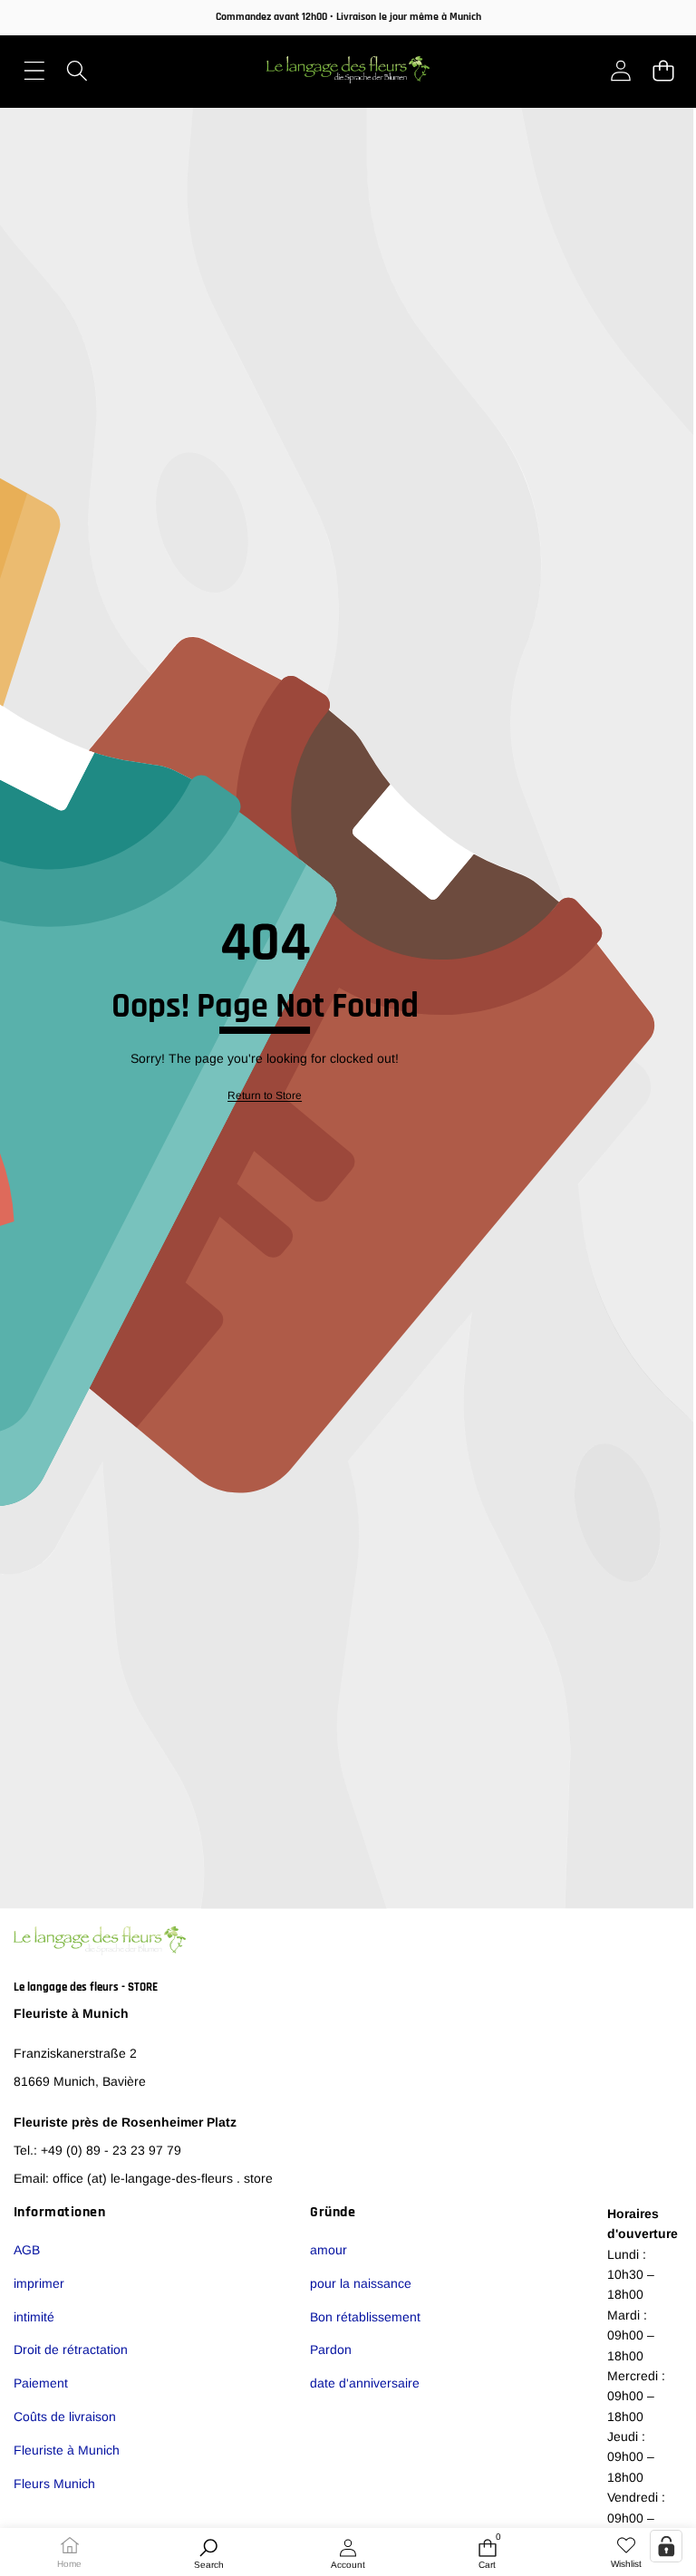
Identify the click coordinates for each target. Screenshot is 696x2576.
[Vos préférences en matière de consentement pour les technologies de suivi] (666, 2546)
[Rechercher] (77, 70)
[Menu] (34, 70)
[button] (663, 70)
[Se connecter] (620, 70)
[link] (626, 2554)
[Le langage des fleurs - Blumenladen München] (348, 70)
